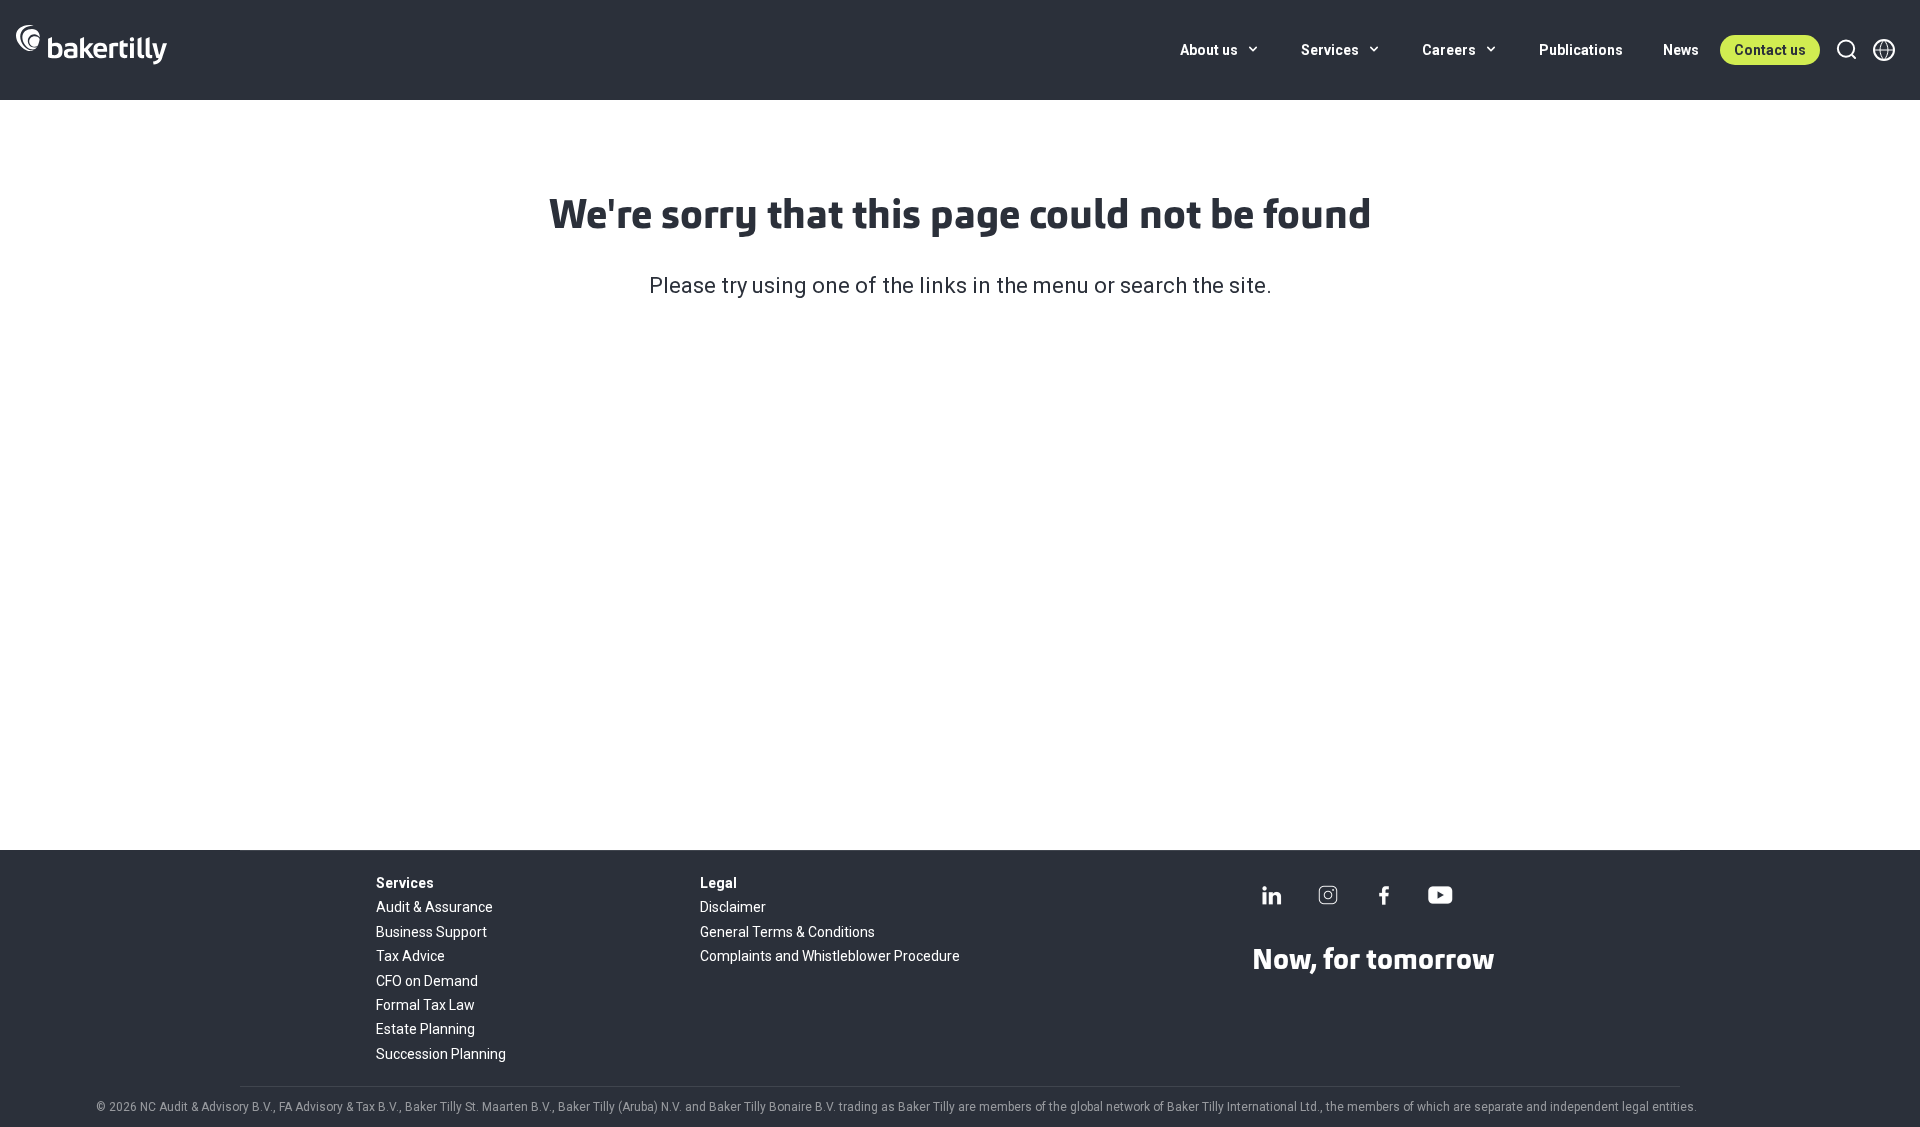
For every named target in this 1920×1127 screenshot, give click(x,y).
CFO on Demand (427, 981)
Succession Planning (441, 1054)
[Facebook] (1384, 895)
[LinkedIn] (1272, 895)
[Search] (1846, 50)
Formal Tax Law (425, 1005)
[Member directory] (1884, 50)
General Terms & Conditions (787, 932)
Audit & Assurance (434, 907)
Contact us (1770, 50)
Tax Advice (410, 956)
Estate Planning (425, 1029)
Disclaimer (733, 907)
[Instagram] (1328, 895)
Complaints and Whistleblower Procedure (830, 956)
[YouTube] (1440, 895)
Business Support (431, 932)
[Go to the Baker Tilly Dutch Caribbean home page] (91, 50)
